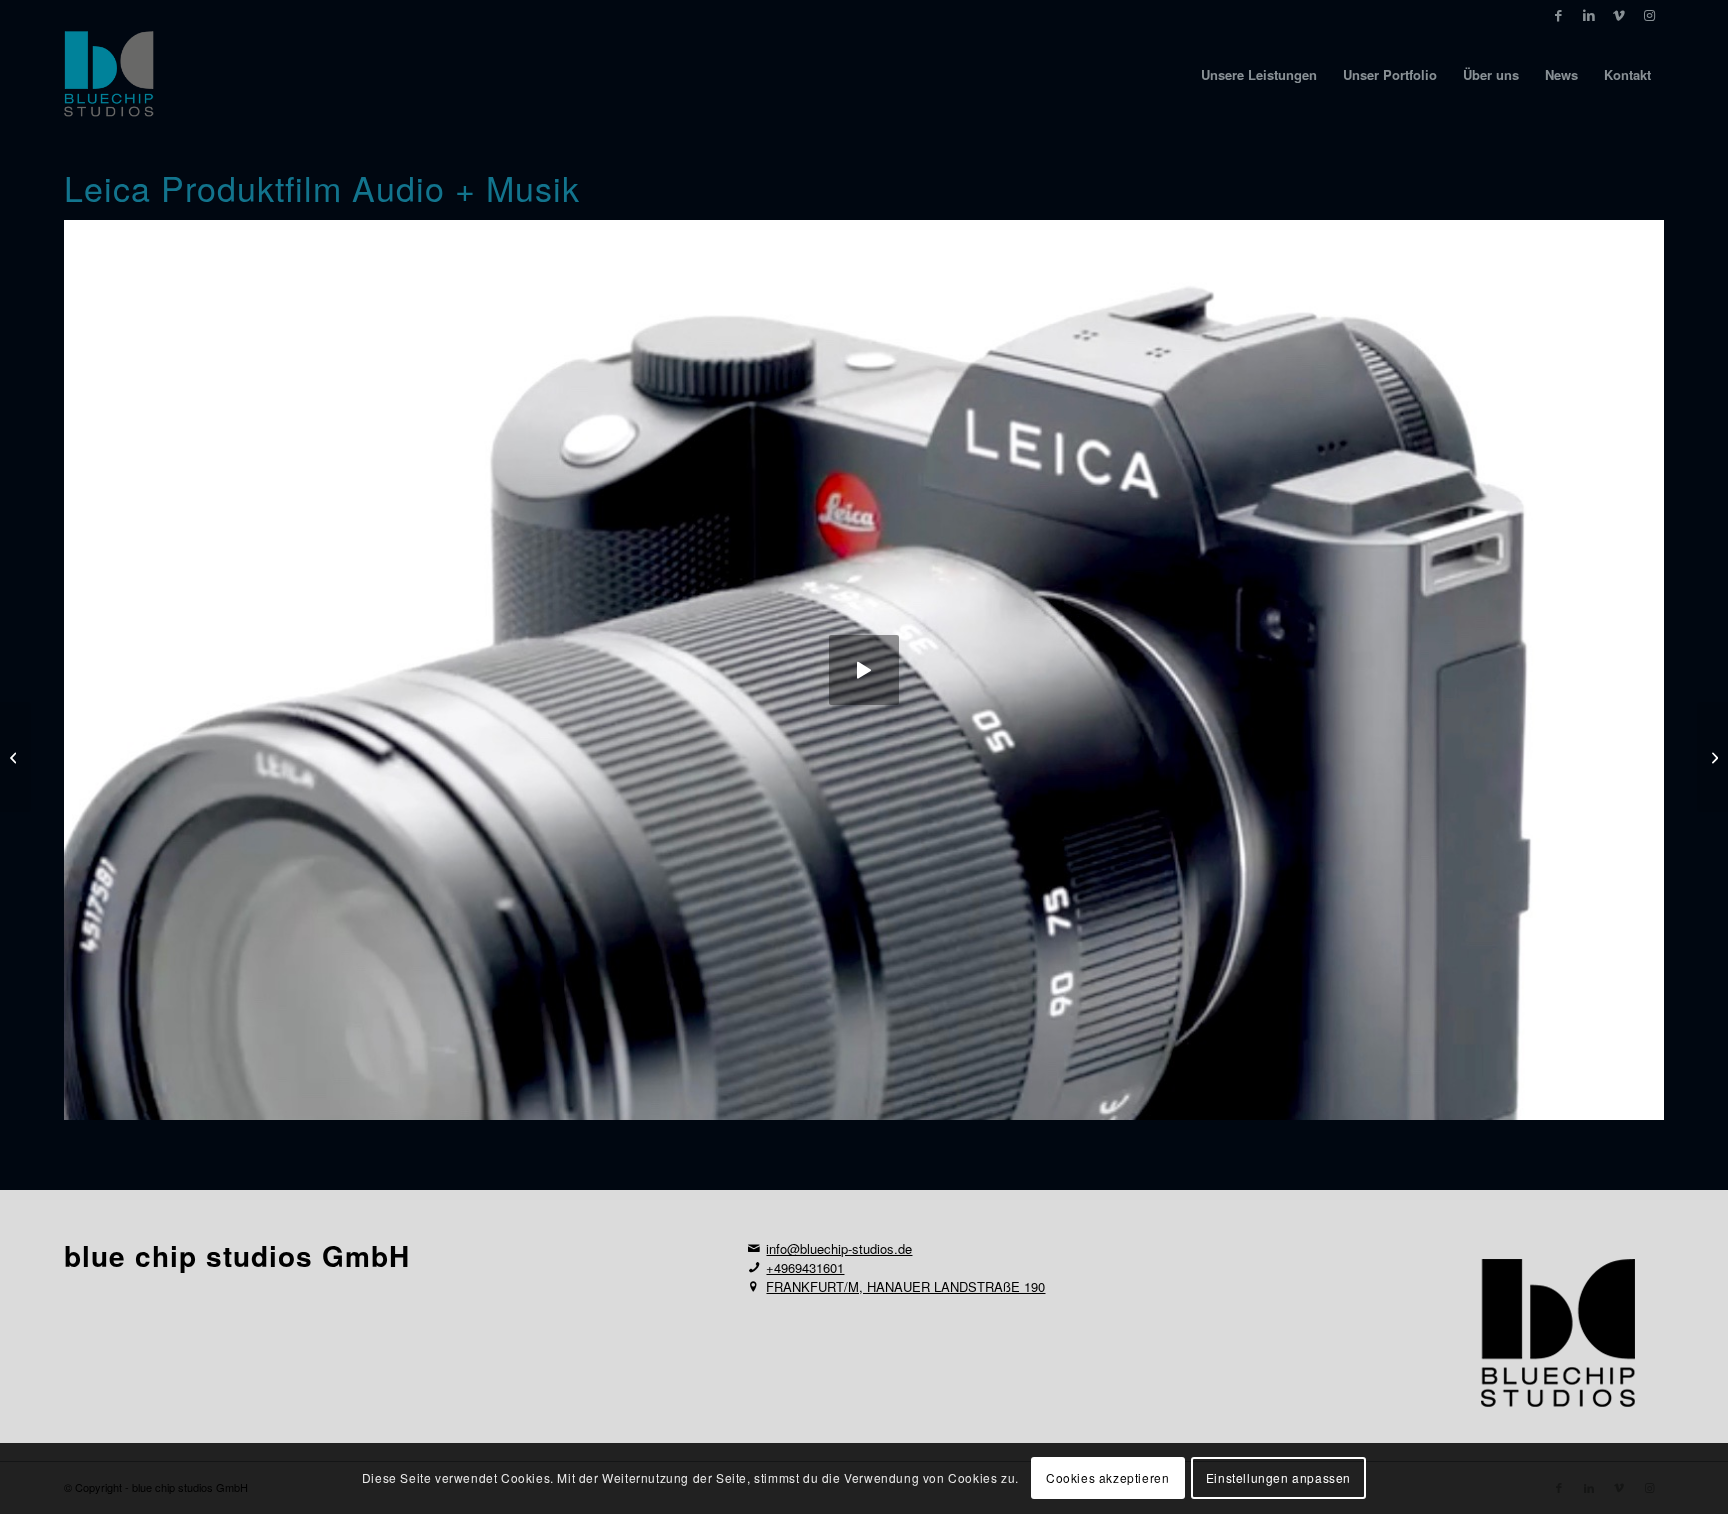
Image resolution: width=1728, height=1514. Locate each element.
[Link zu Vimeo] (1618, 15)
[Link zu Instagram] (1649, 15)
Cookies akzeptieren (1107, 1478)
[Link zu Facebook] (1558, 15)
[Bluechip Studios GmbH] (109, 75)
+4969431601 (805, 1267)
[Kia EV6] (1712, 757)
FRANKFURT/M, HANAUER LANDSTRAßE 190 (905, 1286)
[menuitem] (1259, 75)
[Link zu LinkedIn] (1588, 15)
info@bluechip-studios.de (839, 1248)
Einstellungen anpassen (1278, 1478)
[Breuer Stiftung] (15, 757)
